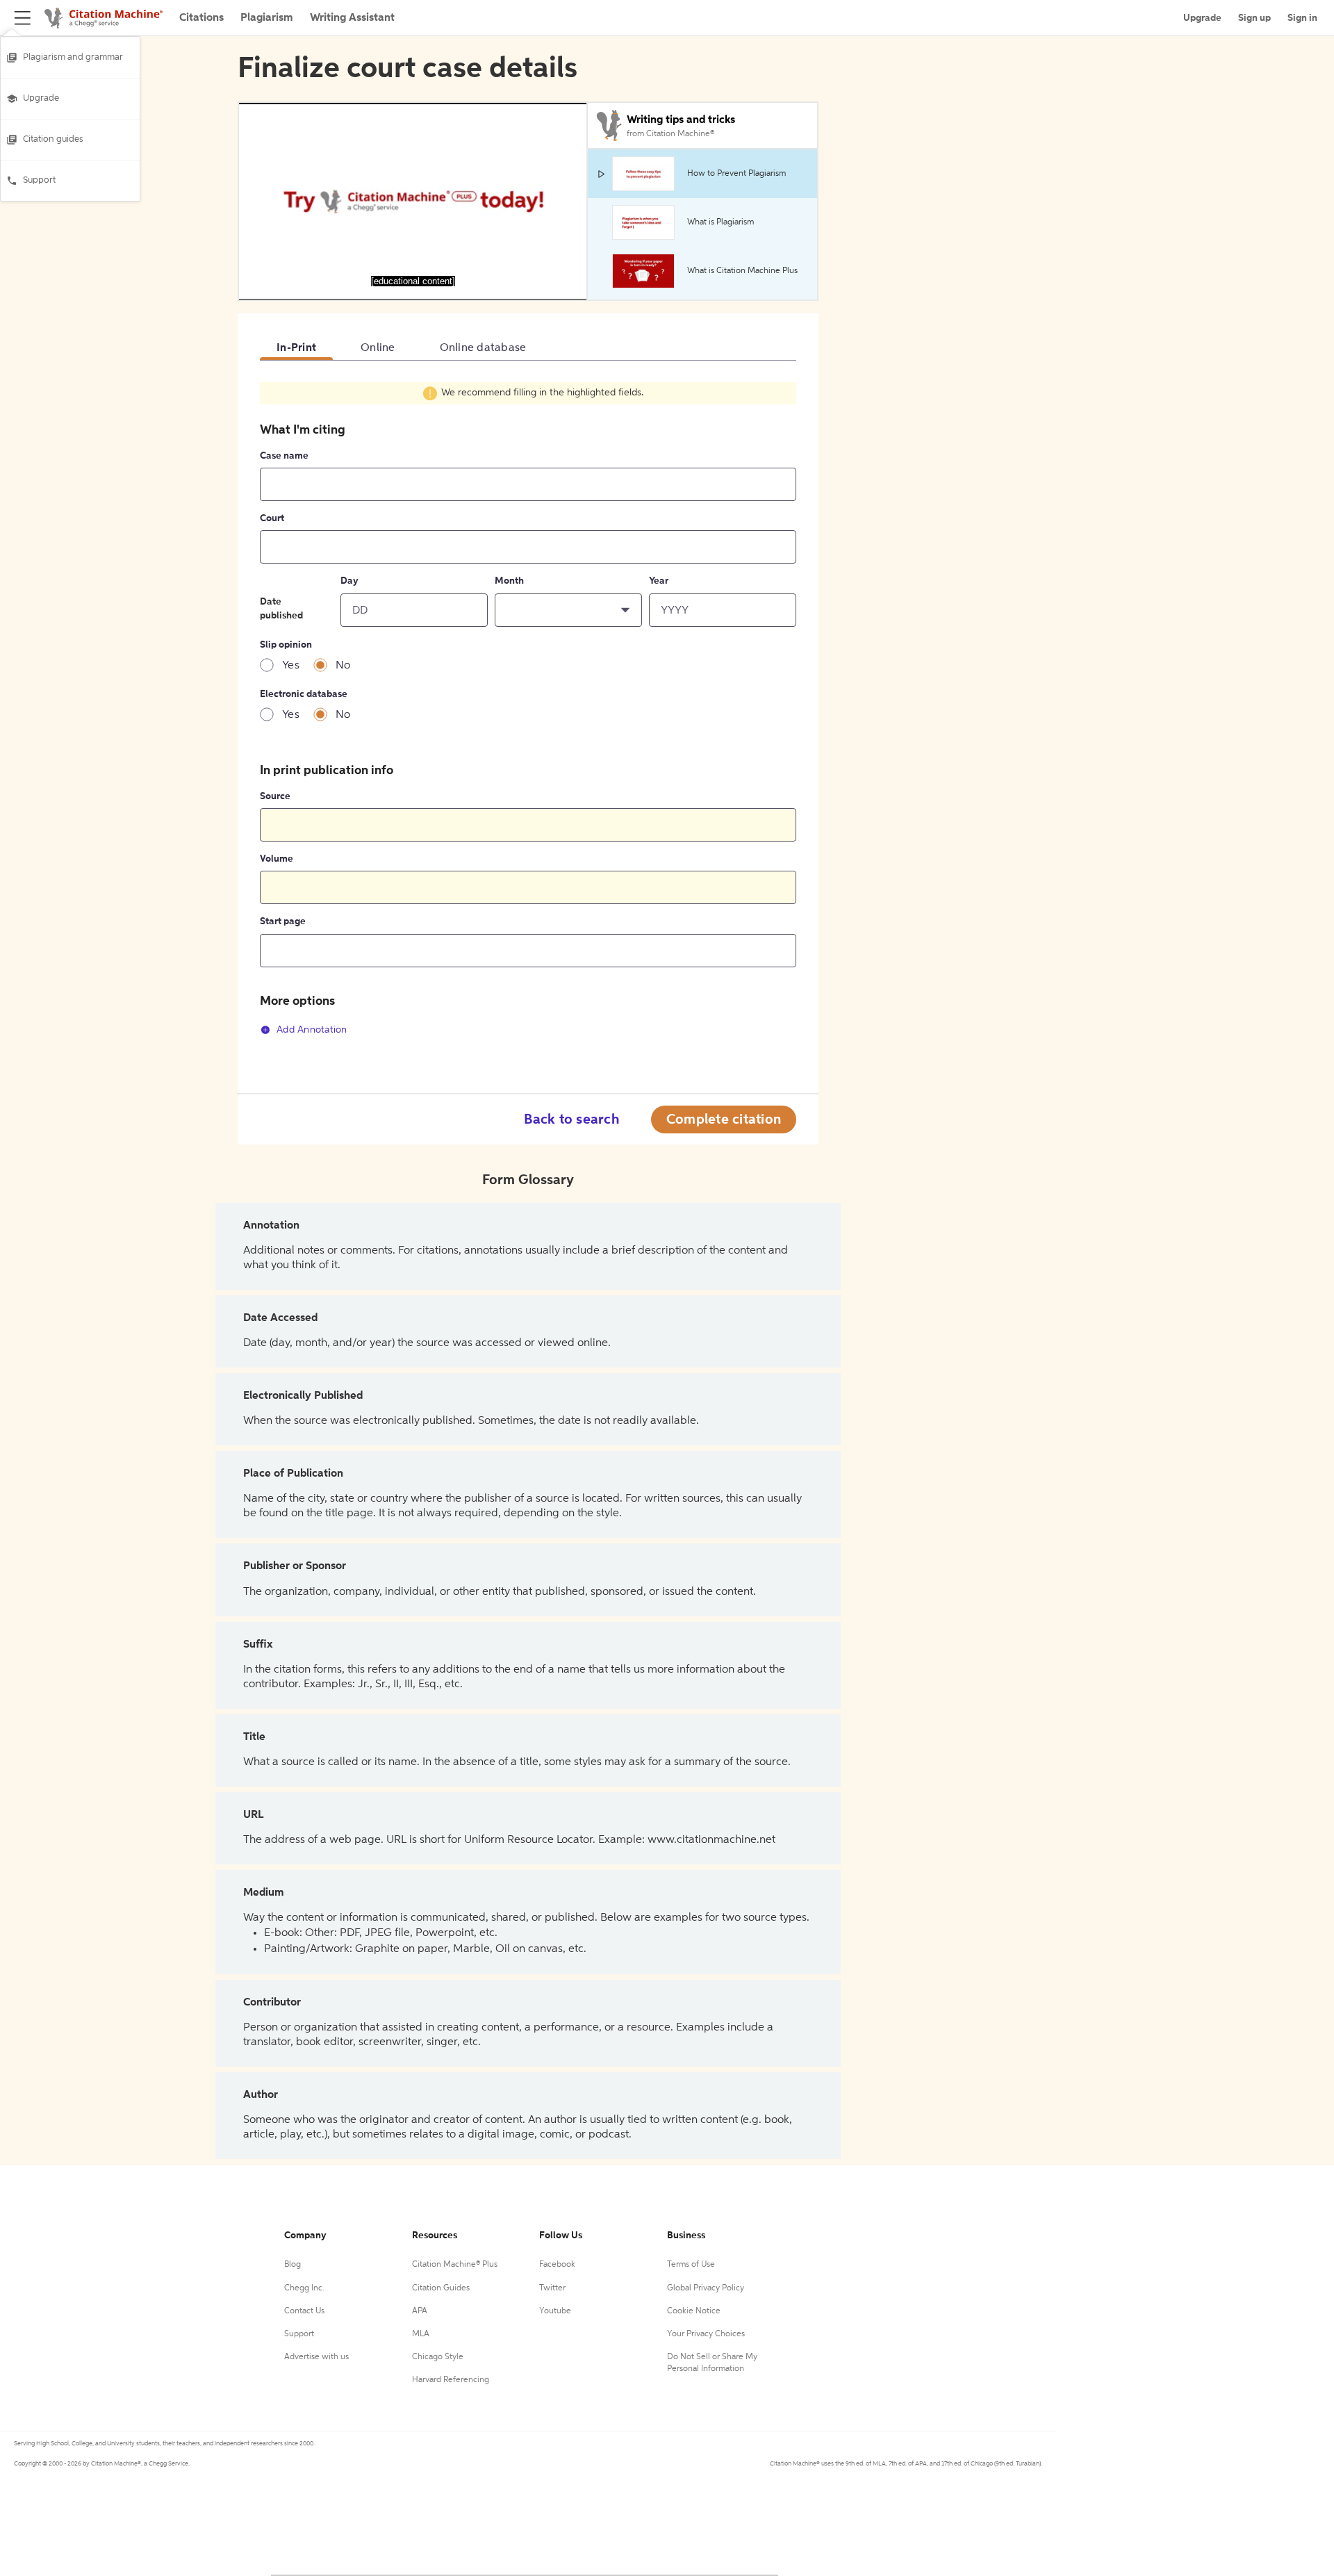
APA (420, 2311)
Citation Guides (441, 2288)
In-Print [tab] (296, 348)
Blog (293, 2265)
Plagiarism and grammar (73, 57)
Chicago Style (438, 2357)
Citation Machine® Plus (455, 2265)
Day (349, 581)
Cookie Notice (694, 2311)
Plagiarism (267, 18)
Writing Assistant (352, 18)
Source (275, 796)
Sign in (1302, 18)
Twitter (552, 2288)
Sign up (1254, 18)
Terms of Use (691, 2265)
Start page (283, 921)
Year (659, 581)
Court (272, 518)
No (343, 666)
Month (509, 581)
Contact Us (304, 2311)
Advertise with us (316, 2357)
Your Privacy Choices (706, 2334)
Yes (291, 666)
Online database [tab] (483, 348)
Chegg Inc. (304, 2288)
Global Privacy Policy (706, 2288)
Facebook (557, 2265)
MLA (421, 2334)
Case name (284, 456)
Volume (277, 859)
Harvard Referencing (451, 2380)
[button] (568, 610)
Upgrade (41, 98)
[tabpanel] (528, 716)
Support (39, 180)
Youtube (555, 2311)
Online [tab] (378, 348)
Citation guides (53, 139)
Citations (201, 18)
